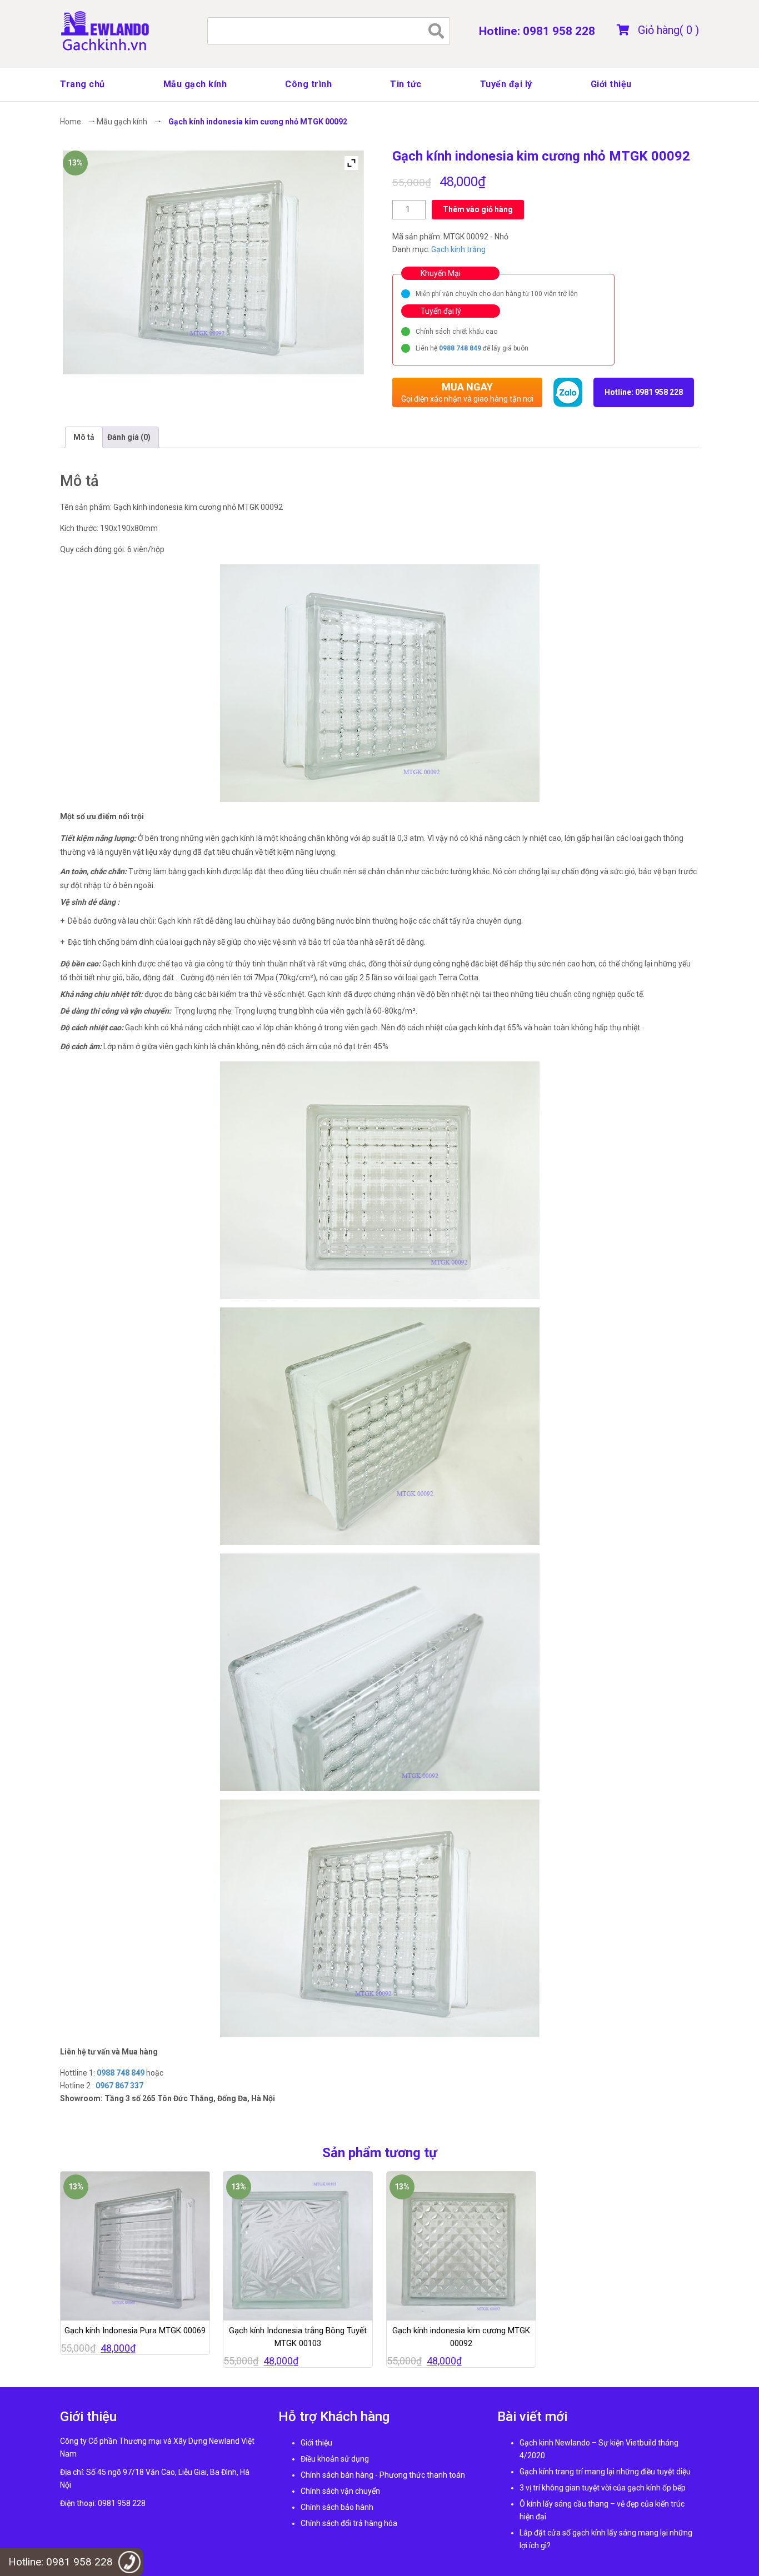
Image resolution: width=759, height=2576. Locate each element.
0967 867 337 (119, 2086)
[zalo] (568, 392)
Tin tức (406, 84)
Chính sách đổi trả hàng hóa (349, 2523)
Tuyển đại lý (506, 84)
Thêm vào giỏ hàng (478, 209)
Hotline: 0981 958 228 (537, 31)
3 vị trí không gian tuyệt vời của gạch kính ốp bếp (603, 2488)
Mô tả (84, 437)
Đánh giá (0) (129, 437)
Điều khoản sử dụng (335, 2459)
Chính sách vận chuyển (340, 2491)
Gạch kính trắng (458, 249)
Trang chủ (83, 84)
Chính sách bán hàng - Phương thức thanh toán (383, 2475)
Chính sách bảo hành (337, 2507)
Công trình (308, 84)
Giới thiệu (611, 84)
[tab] (84, 437)
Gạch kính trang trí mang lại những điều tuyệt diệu (605, 2472)
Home (71, 122)
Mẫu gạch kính (195, 84)
